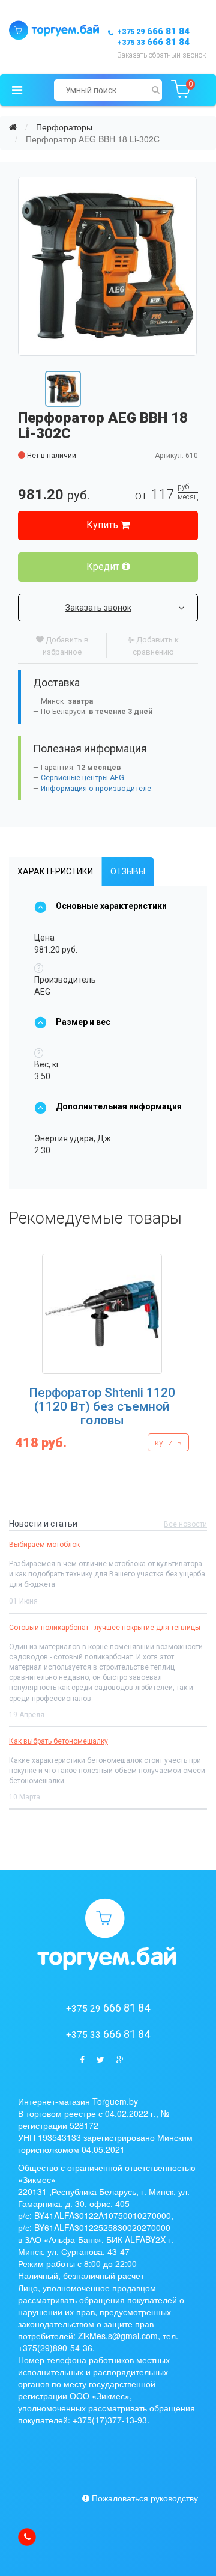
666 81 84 (153, 31)
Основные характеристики (111, 906)
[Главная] (13, 127)
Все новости (185, 1524)
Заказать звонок (98, 608)
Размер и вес (83, 1022)
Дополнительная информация (119, 1106)
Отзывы (128, 871)
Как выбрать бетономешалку (58, 1741)
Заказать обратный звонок (161, 55)
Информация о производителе (96, 789)
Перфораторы (64, 127)
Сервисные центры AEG (82, 778)
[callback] (27, 2537)
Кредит (104, 566)
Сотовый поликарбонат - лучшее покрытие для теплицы (105, 1628)
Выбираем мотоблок (44, 1545)
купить (168, 1442)
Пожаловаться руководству (145, 2498)
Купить (103, 525)
